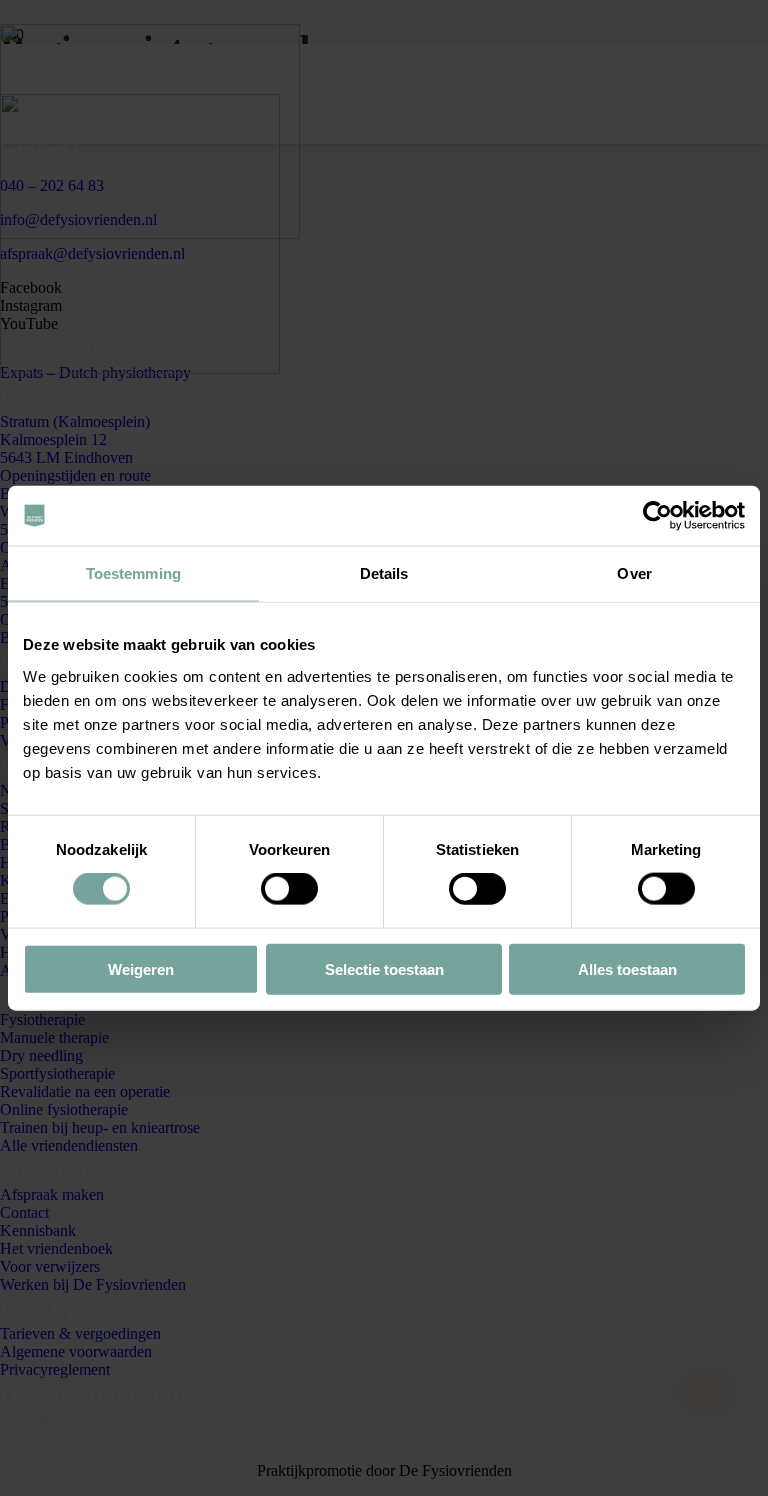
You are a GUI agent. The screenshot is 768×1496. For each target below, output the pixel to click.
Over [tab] (634, 573)
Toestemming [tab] (133, 573)
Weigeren (141, 968)
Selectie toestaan (384, 968)
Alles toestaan (627, 968)
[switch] (289, 889)
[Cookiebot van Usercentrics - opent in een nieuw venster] (657, 516)
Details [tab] (384, 573)
